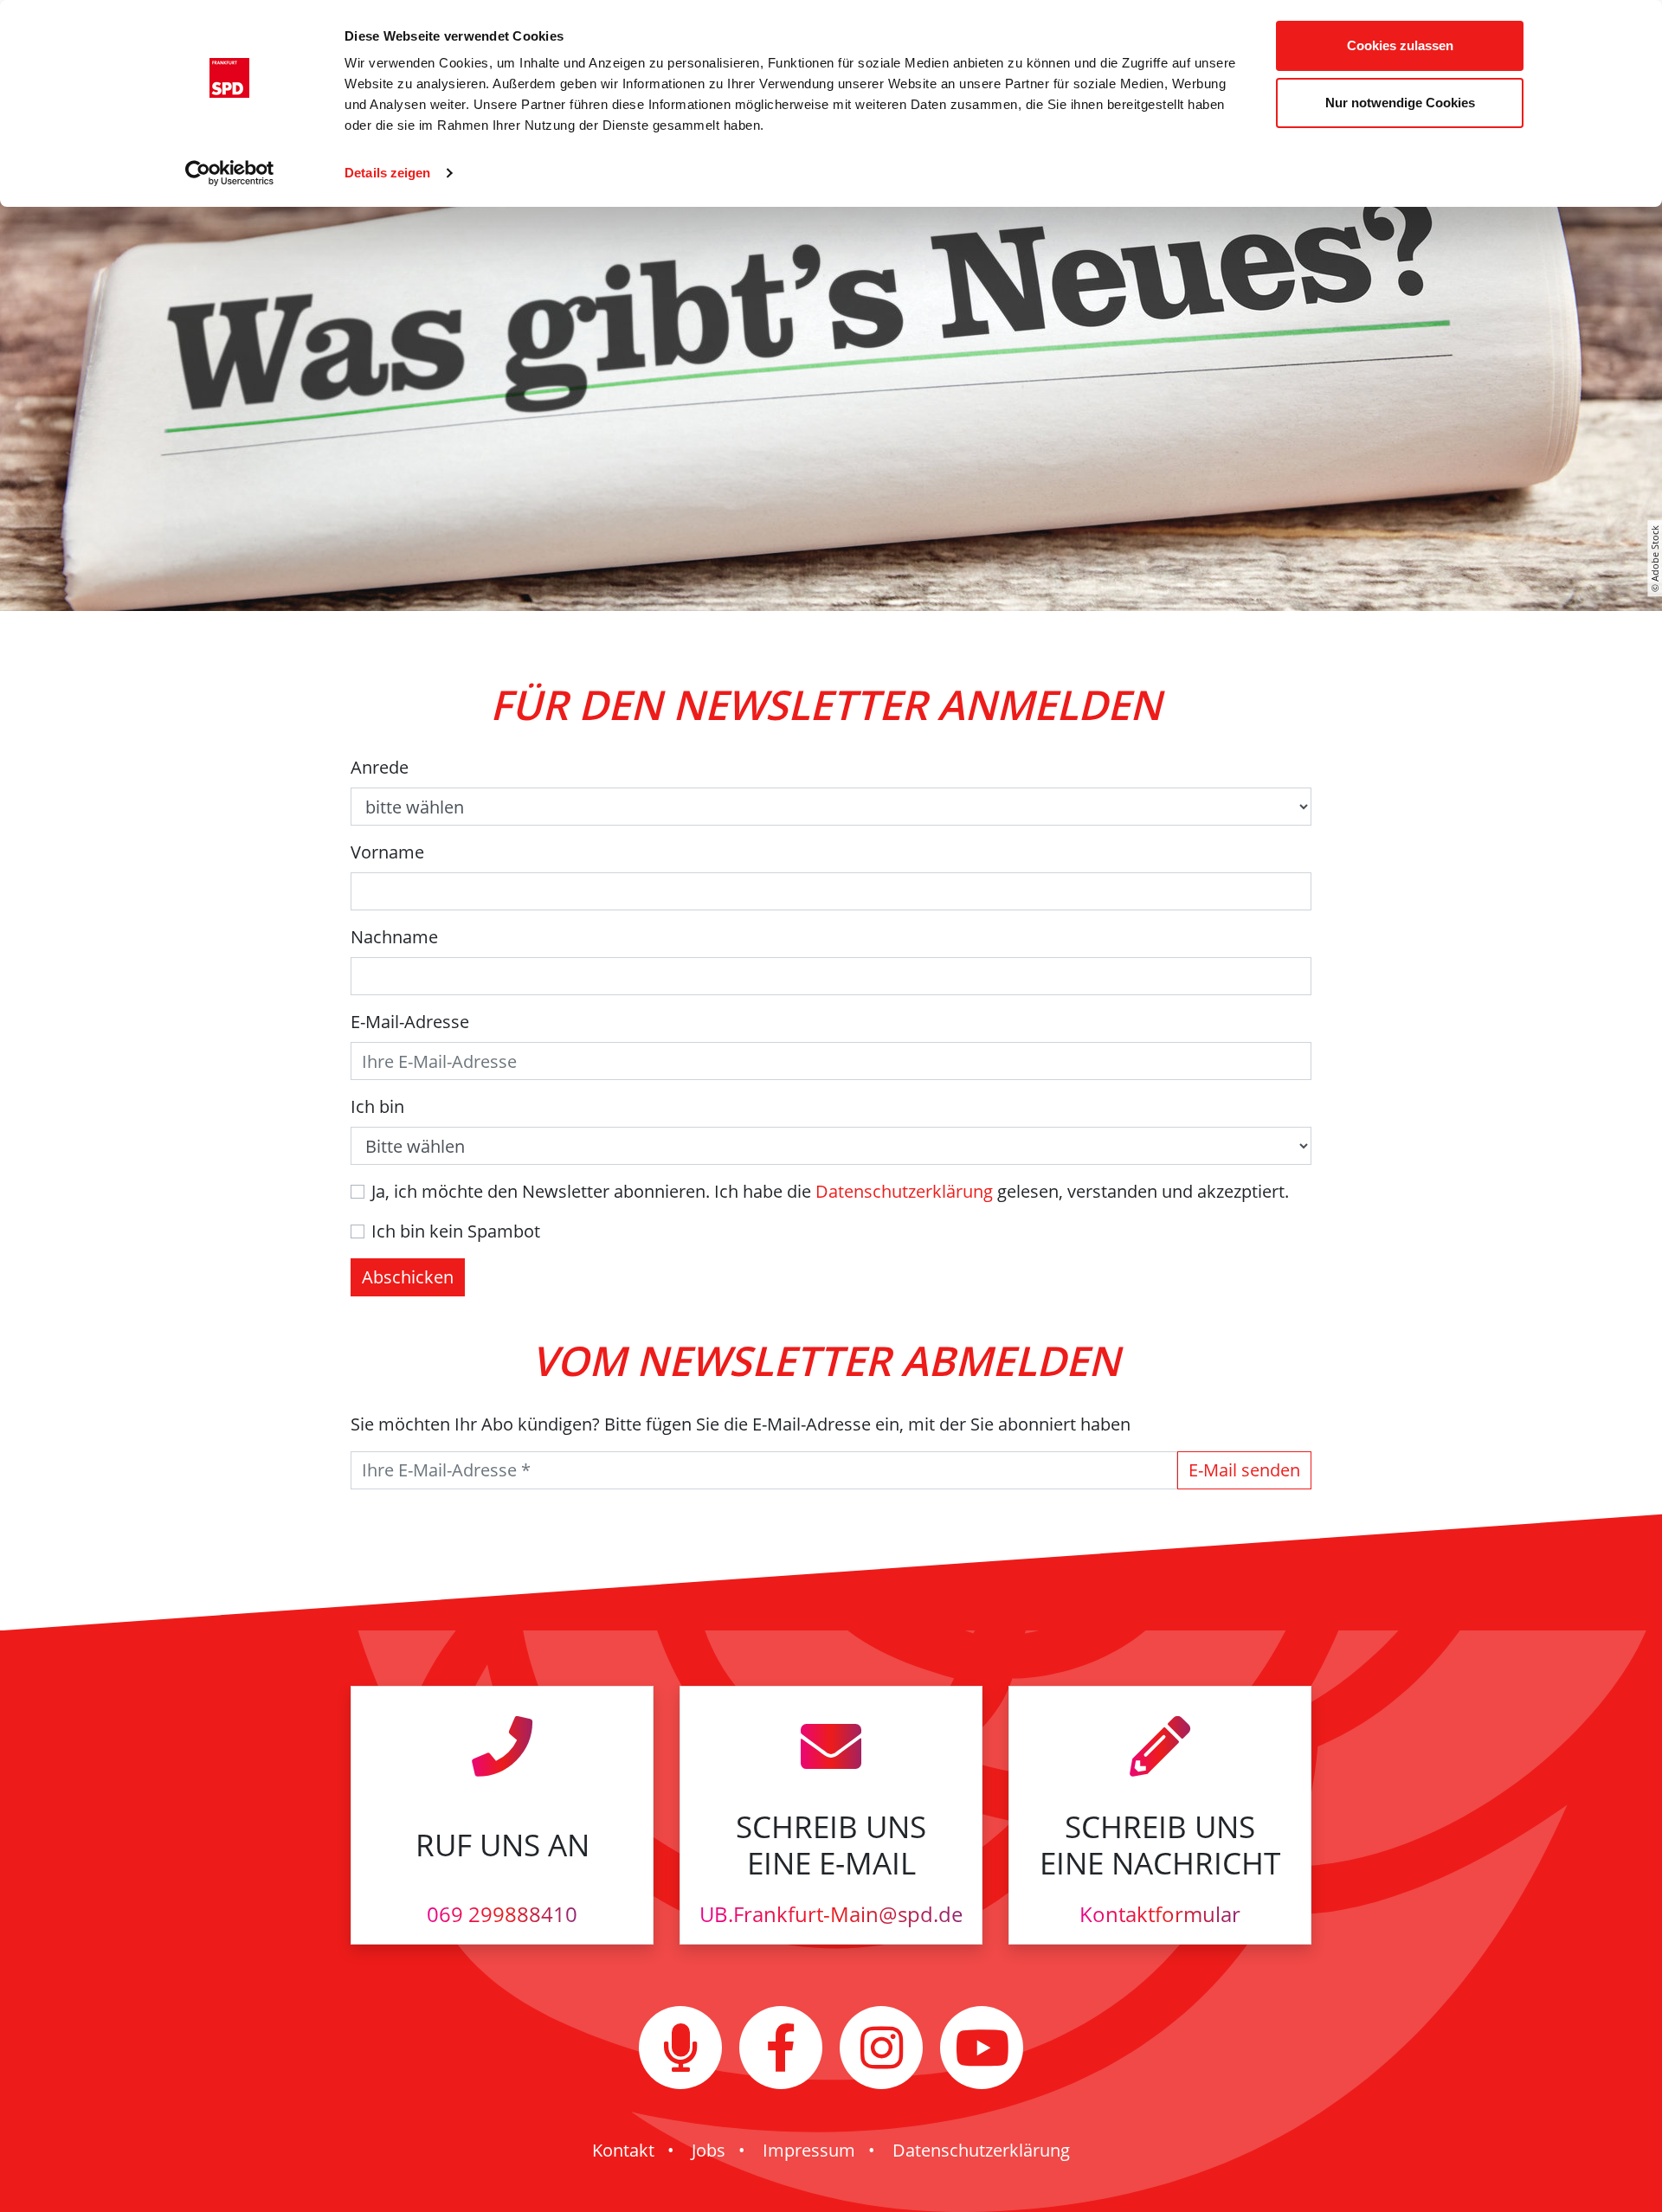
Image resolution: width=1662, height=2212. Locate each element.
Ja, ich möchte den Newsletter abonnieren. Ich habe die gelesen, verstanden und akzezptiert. (830, 1191)
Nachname (394, 937)
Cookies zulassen (1400, 45)
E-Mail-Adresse (410, 1022)
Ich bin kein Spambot (456, 1231)
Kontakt (623, 2150)
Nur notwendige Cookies (1400, 103)
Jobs (709, 2150)
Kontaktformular (1160, 1914)
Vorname (387, 852)
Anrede (380, 767)
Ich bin (377, 1106)
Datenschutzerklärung (904, 1191)
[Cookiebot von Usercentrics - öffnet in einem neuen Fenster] (230, 173)
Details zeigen (387, 173)
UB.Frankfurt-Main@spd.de (831, 1914)
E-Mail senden (1244, 1470)
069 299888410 (502, 1914)
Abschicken (408, 1277)
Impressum (809, 2150)
